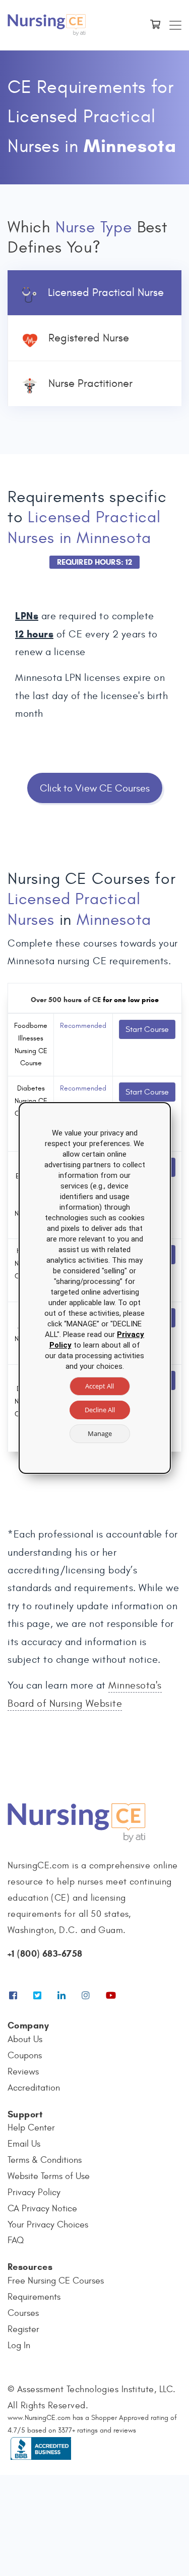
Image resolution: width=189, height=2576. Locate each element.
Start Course (147, 1029)
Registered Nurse (89, 338)
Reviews (23, 2072)
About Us (25, 2039)
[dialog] (95, 1288)
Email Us (24, 2144)
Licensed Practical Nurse (106, 292)
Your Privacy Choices (48, 2225)
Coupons (25, 2055)
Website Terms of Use (49, 2176)
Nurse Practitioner (90, 383)
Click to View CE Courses (95, 788)
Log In (19, 2345)
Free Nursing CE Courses (56, 2281)
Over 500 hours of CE (66, 1000)
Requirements (34, 2297)
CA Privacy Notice (42, 2209)
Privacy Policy (34, 2192)
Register (23, 2329)
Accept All (100, 1386)
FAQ (16, 2240)
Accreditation (34, 2088)
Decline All (100, 1410)
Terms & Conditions (45, 2160)
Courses (23, 2313)
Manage (100, 1433)
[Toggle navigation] (175, 25)
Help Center (31, 2128)
